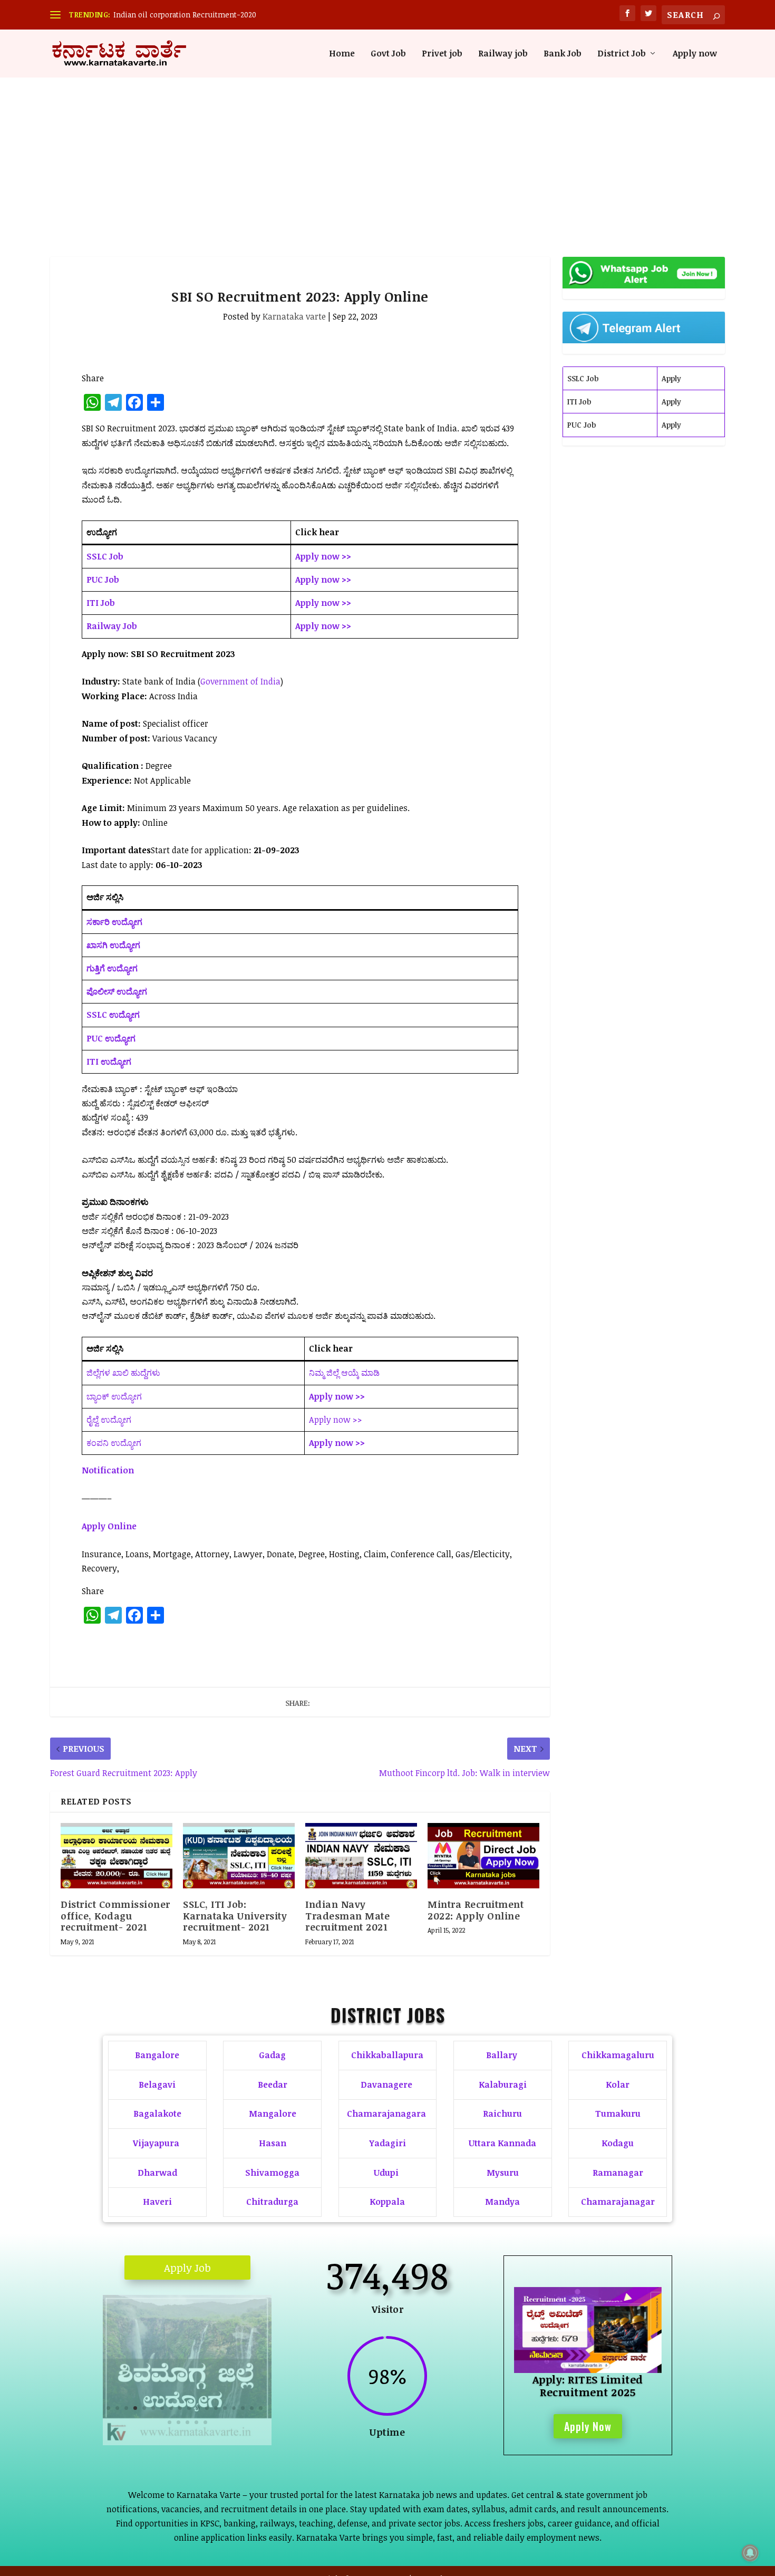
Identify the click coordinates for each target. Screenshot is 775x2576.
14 (225, 2408)
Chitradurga (272, 2202)
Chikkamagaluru (618, 2055)
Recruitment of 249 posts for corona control (190, 15)
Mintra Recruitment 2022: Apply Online (476, 1910)
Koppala (387, 2202)
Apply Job (187, 2268)
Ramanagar (618, 2173)
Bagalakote (157, 2114)
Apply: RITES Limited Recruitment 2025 (588, 2386)
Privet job (442, 54)
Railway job (503, 54)
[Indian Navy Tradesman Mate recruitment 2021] (361, 1856)
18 (261, 2408)
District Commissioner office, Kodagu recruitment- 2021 (115, 1916)
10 (189, 2408)
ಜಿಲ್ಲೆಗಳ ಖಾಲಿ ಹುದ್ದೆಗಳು (123, 1373)
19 (169, 2422)
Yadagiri (387, 2143)
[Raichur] (187, 2442)
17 (252, 2408)
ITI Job (579, 402)
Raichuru (502, 2114)
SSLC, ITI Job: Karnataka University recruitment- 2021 (235, 1916)
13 (216, 2408)
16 (243, 2408)
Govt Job (388, 54)
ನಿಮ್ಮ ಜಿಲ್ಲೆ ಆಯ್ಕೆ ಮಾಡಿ (344, 1373)
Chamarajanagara (386, 2114)
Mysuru (503, 2173)
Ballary (503, 2055)
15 (234, 2408)
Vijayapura (156, 2143)
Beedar (273, 2085)
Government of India (240, 681)
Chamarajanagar (618, 2202)
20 (178, 2422)
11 (198, 2408)
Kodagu (618, 2143)
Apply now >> (336, 1420)
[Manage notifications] (750, 2553)
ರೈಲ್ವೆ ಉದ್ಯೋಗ (109, 1420)
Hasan (273, 2143)
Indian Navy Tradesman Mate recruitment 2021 (347, 1916)
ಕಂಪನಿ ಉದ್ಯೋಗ (114, 1443)
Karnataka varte (294, 316)
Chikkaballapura (387, 2055)
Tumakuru (618, 2114)
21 (187, 2422)
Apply (671, 378)
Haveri (157, 2202)
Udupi (386, 2173)
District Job (622, 54)
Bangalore (157, 2055)
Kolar (618, 2085)
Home (342, 54)
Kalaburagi (503, 2085)
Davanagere (386, 2085)
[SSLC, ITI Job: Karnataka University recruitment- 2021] (239, 1856)
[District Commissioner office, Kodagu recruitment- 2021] (117, 1856)
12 (207, 2408)
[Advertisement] (387, 157)
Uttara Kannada (502, 2143)
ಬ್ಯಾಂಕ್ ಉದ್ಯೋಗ (114, 1396)
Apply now (695, 54)
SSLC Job (583, 378)
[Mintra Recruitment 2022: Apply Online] (483, 1856)
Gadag (272, 2055)
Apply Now (588, 2426)
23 (205, 2422)
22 (196, 2422)
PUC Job (582, 425)
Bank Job (563, 54)
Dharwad (157, 2173)
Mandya (502, 2202)
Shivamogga (272, 2173)
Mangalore (273, 2114)
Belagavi (157, 2085)
